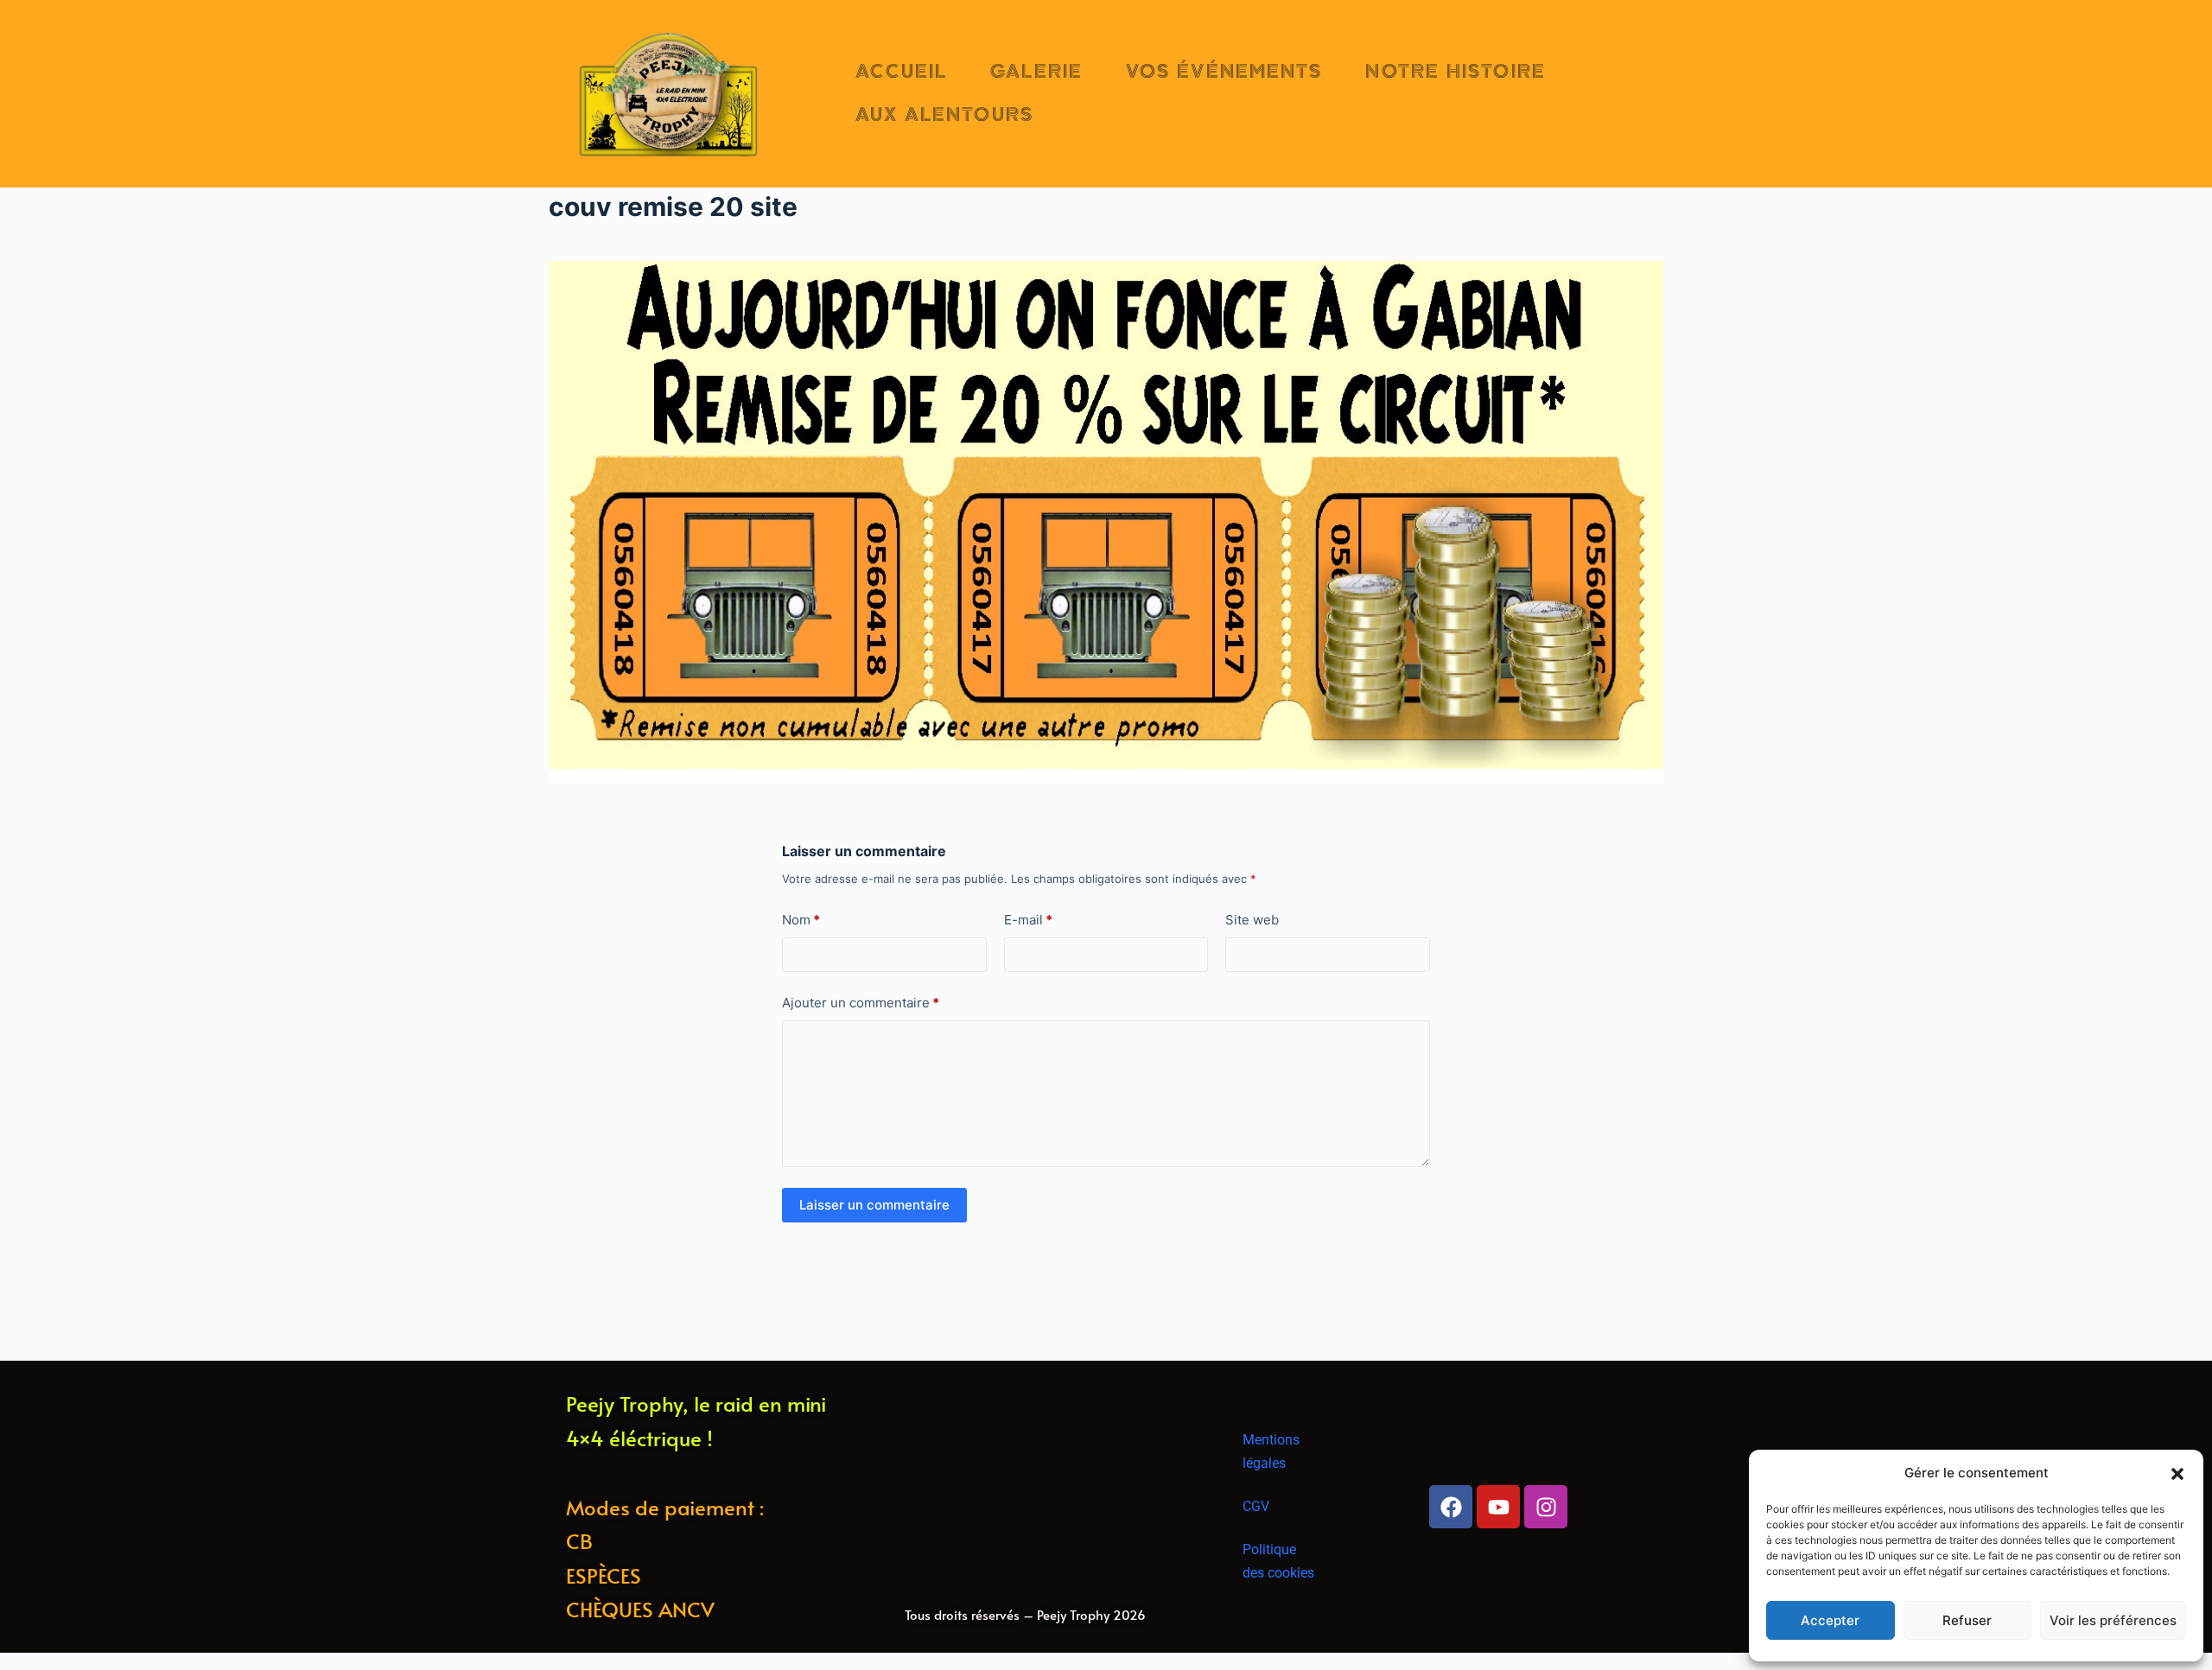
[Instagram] (1546, 1507)
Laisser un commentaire (874, 1205)
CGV (1256, 1506)
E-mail (1028, 920)
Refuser (1967, 1620)
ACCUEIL (902, 72)
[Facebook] (1451, 1507)
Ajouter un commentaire (861, 1003)
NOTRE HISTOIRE (1455, 72)
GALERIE (1036, 72)
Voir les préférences (2113, 1620)
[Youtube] (1498, 1507)
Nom (801, 920)
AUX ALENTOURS (944, 115)
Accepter (1830, 1620)
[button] (2177, 1474)
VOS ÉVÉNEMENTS (1224, 72)
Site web (1252, 920)
